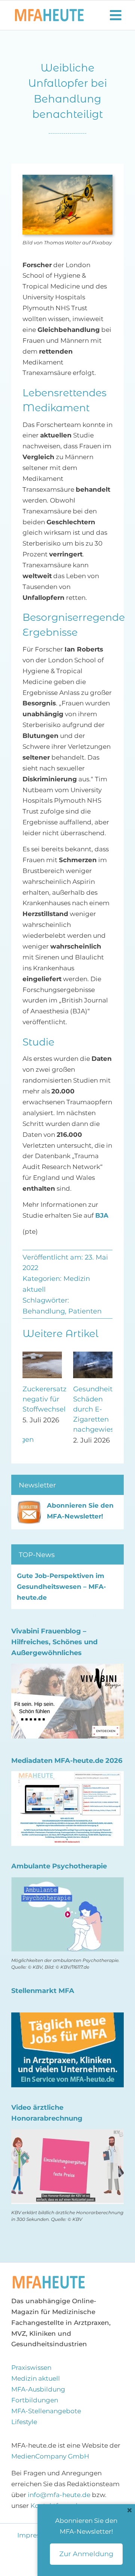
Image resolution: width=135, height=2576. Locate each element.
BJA (102, 1215)
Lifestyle (24, 2422)
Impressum (36, 2535)
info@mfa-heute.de (59, 2495)
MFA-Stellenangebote (46, 2411)
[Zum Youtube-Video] (67, 2134)
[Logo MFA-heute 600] (49, 12)
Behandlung (44, 1311)
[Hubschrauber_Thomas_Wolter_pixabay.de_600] (49, 2278)
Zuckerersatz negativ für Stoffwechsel (44, 1399)
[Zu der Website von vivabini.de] (67, 1669)
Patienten (85, 1311)
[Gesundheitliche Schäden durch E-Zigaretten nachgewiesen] (93, 1355)
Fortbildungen (35, 2400)
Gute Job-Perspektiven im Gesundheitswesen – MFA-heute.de (61, 1587)
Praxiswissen (31, 2368)
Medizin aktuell (36, 2378)
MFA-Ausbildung (38, 2389)
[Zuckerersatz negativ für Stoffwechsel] (42, 1355)
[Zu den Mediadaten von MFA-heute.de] (67, 1776)
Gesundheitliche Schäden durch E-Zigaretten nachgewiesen (101, 1409)
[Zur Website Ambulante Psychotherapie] (67, 1882)
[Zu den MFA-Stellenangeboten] (67, 2018)
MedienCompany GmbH (50, 2456)
